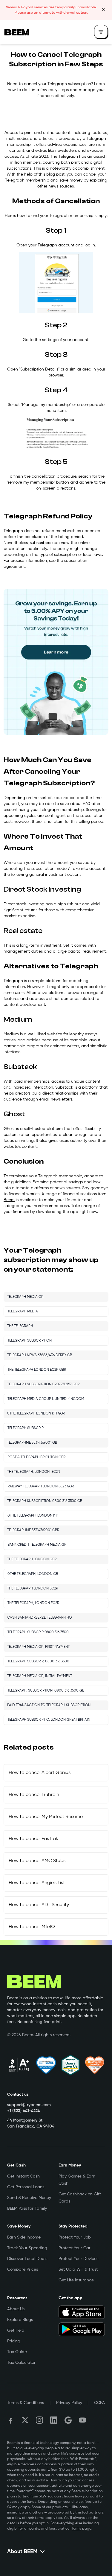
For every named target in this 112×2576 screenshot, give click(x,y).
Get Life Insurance (76, 2280)
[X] (25, 2420)
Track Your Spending (27, 2248)
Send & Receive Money (29, 2198)
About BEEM (22, 2552)
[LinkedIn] (54, 2420)
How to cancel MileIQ (32, 1927)
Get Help (16, 2330)
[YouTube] (82, 2420)
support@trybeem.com (29, 2105)
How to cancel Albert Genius (40, 1773)
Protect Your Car (75, 2248)
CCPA (99, 2403)
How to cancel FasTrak (33, 1839)
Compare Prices (23, 2269)
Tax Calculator (21, 2363)
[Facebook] (11, 2420)
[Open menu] (101, 32)
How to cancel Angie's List (37, 1883)
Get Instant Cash (23, 2176)
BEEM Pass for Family (27, 2208)
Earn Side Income (24, 2237)
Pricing (14, 2341)
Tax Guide (17, 2352)
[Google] (68, 2420)
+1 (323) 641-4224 (24, 2111)
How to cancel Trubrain (34, 1795)
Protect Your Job (75, 2237)
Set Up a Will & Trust (78, 2269)
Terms (76, 2529)
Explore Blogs (20, 2320)
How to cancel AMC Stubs (37, 1861)
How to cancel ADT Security (39, 1905)
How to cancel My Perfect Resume (46, 1817)
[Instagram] (39, 2420)
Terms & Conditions (26, 2403)
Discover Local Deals (27, 2259)
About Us (16, 2309)
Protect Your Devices (78, 2259)
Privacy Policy (69, 2403)
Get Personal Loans (26, 2187)
